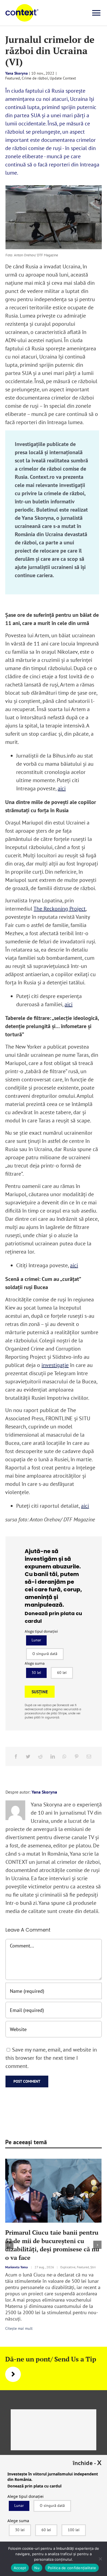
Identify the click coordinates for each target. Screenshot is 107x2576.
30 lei (36, 1673)
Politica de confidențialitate (72, 2568)
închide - (87, 2463)
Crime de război (35, 78)
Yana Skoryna (16, 73)
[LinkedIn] (53, 1756)
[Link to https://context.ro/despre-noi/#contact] (13, 2374)
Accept (20, 2568)
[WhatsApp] (64, 1756)
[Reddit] (40, 1756)
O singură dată (45, 1654)
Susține (40, 1692)
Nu (37, 2568)
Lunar (36, 1640)
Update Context (63, 78)
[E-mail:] (89, 1756)
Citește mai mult (19, 2328)
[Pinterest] (77, 1756)
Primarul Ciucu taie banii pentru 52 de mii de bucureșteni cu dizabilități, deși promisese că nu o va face (52, 2245)
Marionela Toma (16, 2267)
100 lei (74, 2530)
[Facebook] (16, 1756)
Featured (13, 78)
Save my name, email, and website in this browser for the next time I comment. (51, 2058)
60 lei (62, 1673)
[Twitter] (28, 1756)
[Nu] (100, 2559)
